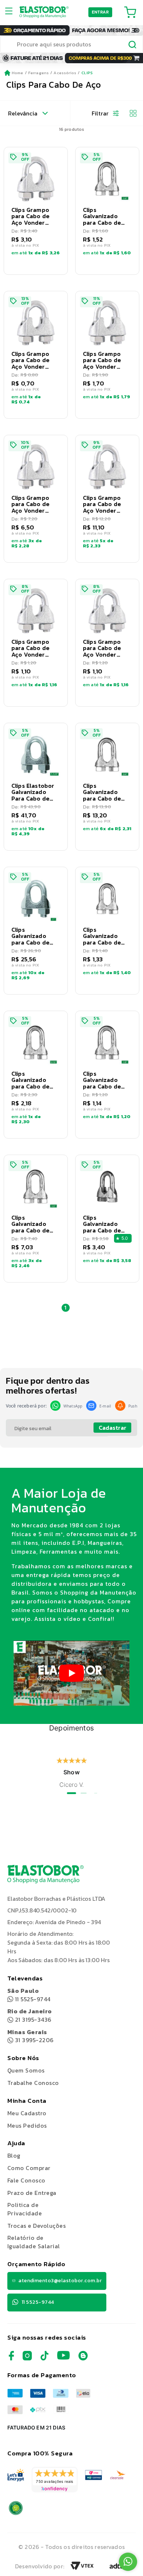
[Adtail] (118, 2568)
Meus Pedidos (27, 2125)
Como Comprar (29, 2168)
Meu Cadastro (27, 2113)
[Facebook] (11, 2358)
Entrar (100, 12)
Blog (14, 2155)
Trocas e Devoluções (36, 2226)
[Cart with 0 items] (130, 12)
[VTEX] (82, 2568)
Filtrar (100, 113)
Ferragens (38, 73)
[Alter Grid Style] (130, 113)
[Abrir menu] (11, 12)
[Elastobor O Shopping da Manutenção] (44, 12)
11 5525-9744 (29, 1995)
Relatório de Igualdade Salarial (34, 2242)
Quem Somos (26, 2070)
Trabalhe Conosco (33, 2083)
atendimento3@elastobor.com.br (60, 2281)
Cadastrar (113, 1428)
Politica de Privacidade (25, 2209)
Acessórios (65, 73)
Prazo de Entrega (32, 2193)
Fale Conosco (26, 2180)
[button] (36, 211)
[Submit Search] (133, 45)
